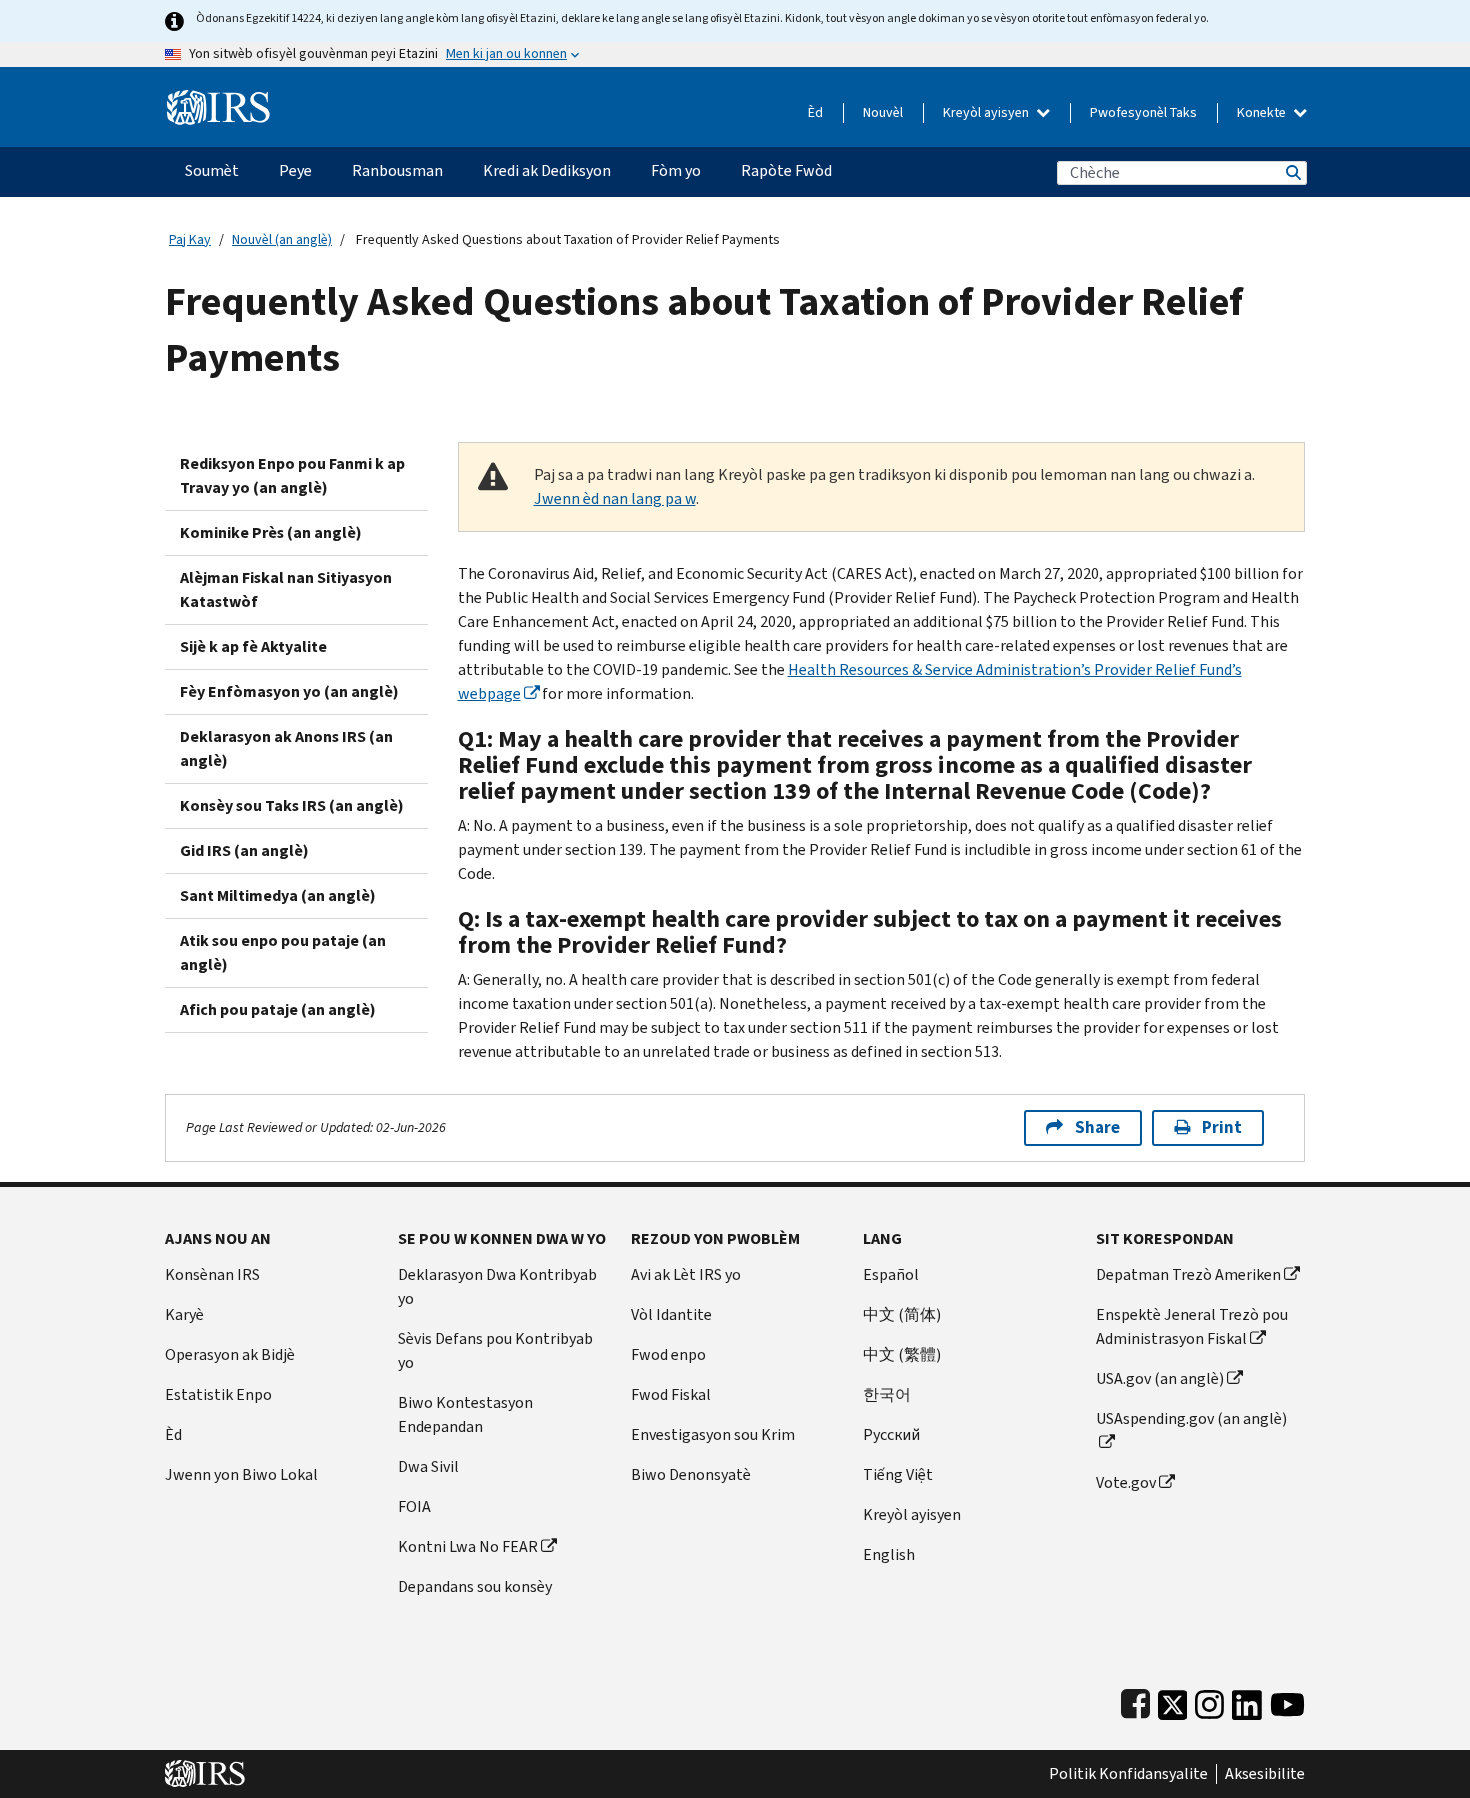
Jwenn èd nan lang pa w (615, 498)
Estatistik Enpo (218, 1394)
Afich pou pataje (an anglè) (278, 1009)
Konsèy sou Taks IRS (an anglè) (292, 805)
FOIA (414, 1506)
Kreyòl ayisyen (987, 112)
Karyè (184, 1314)
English (889, 1554)
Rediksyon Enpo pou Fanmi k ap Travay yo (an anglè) (292, 475)
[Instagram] (1209, 1700)
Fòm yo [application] (676, 170)
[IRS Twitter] (1173, 1700)
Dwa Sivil (428, 1466)
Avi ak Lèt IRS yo (686, 1274)
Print (1222, 1127)
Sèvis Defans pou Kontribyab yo (495, 1350)
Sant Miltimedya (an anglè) (278, 895)
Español (891, 1274)
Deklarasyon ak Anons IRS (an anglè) (286, 748)
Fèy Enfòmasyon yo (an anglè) (289, 691)
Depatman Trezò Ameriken (1188, 1274)
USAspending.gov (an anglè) (1191, 1418)
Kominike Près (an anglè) (271, 532)
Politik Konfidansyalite (1128, 1774)
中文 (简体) (902, 1314)
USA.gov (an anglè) (1160, 1378)
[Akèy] (218, 99)
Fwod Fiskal (671, 1394)
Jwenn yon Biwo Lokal (241, 1474)
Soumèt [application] (212, 170)
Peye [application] (295, 170)
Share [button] (1097, 1127)
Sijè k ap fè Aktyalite (253, 646)
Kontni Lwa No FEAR (468, 1546)
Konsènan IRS (212, 1274)
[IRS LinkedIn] (1247, 1700)
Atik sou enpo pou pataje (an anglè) (283, 952)
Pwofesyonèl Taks (1143, 112)
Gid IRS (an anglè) (244, 850)
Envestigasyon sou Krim (713, 1434)
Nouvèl (883, 112)
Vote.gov (1126, 1482)
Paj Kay (190, 239)
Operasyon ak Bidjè (230, 1354)
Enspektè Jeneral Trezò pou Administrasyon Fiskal (1192, 1326)
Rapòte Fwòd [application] (786, 170)
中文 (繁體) (902, 1354)
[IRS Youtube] (1287, 1700)
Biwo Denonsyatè (691, 1474)
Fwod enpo (668, 1354)
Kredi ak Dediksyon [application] (547, 170)
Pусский (891, 1434)
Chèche (1292, 172)
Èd (815, 112)
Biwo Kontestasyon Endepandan (465, 1414)
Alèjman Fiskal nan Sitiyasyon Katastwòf (286, 589)
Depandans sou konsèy (475, 1586)
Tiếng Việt (898, 1474)
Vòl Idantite (671, 1314)
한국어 (887, 1394)
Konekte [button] (1263, 112)
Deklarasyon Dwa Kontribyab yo (497, 1286)
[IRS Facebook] (1135, 1700)
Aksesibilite (1265, 1774)
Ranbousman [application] (397, 170)
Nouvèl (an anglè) (282, 239)
